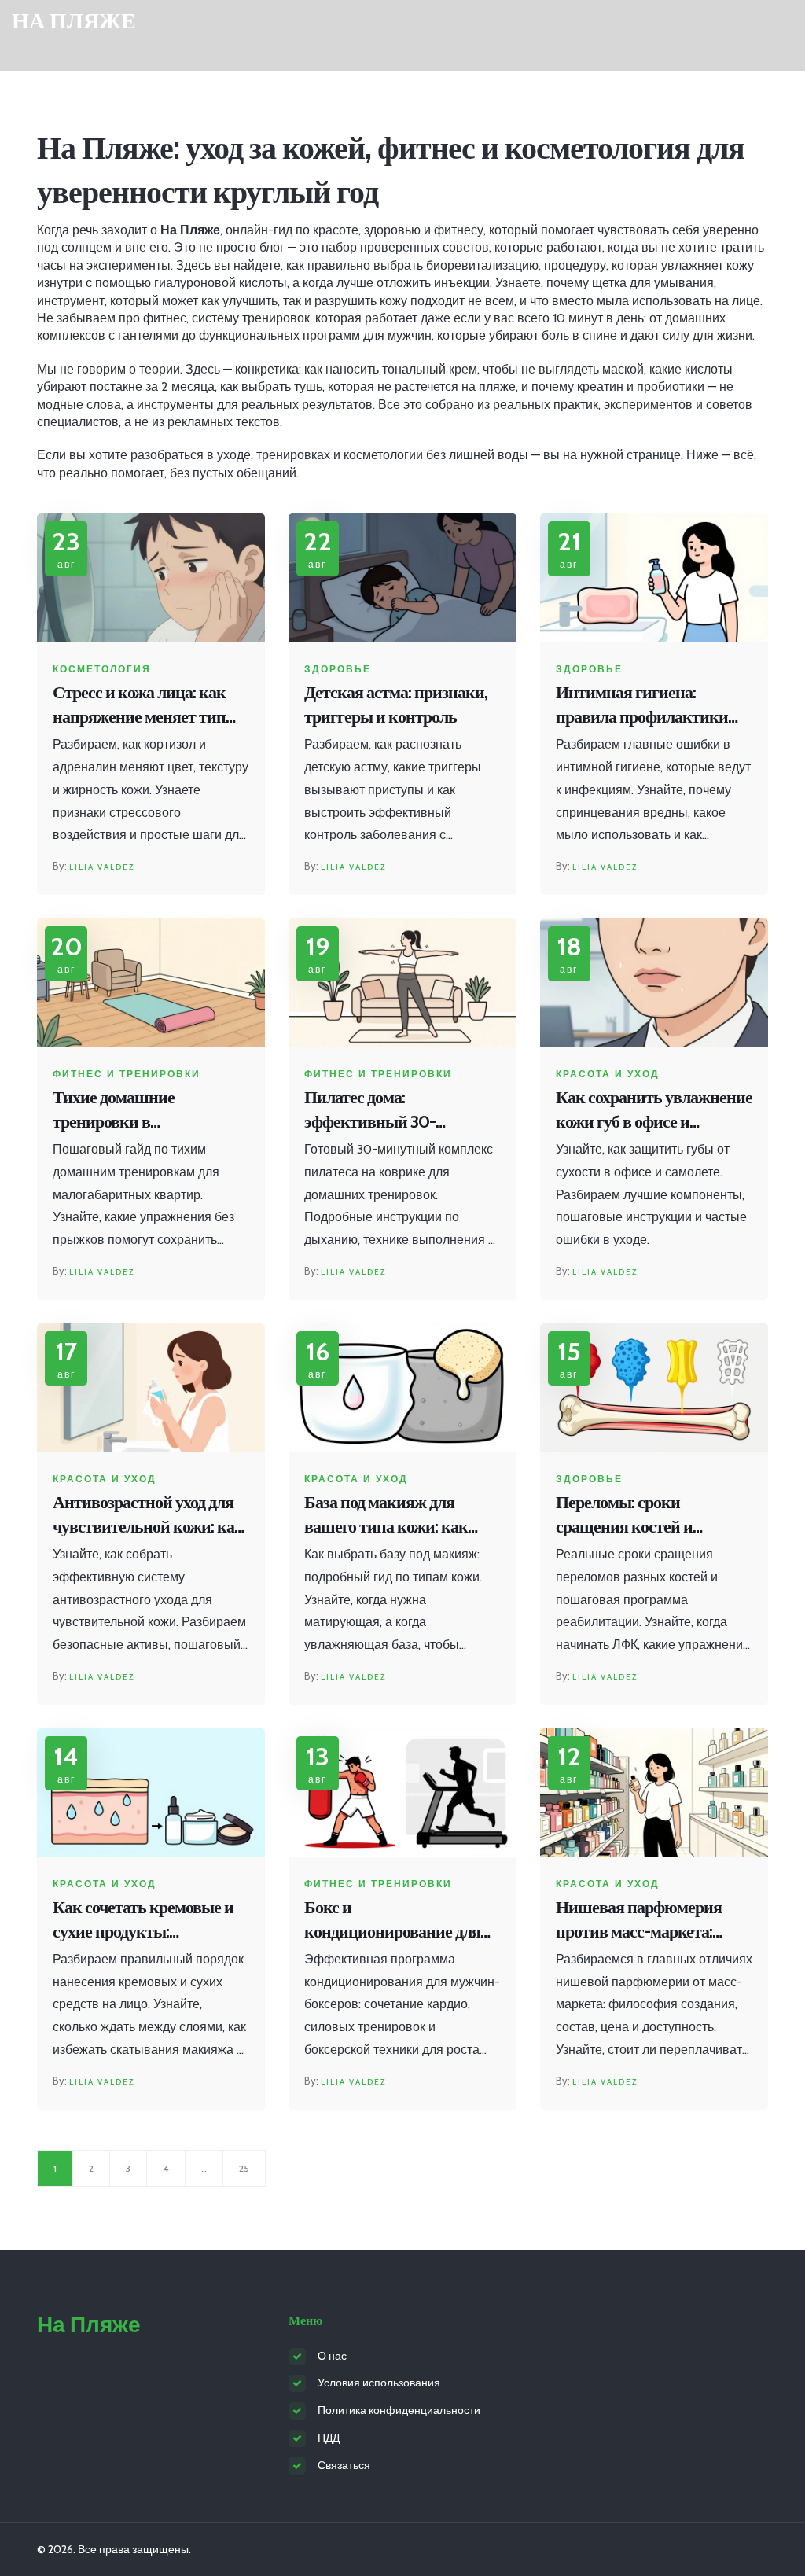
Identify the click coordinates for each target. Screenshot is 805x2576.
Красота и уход (608, 1074)
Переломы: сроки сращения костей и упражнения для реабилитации (624, 1516)
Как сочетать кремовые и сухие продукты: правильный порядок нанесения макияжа (143, 1921)
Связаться (344, 2465)
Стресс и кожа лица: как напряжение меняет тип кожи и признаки (139, 706)
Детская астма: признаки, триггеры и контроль (396, 705)
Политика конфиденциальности (399, 2410)
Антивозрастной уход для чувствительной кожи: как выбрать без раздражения (148, 1516)
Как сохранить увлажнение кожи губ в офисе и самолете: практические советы (654, 1111)
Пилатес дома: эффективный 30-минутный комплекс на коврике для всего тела (389, 1111)
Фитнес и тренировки (127, 1074)
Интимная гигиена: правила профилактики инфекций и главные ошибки (642, 706)
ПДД (329, 2438)
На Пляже (74, 21)
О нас (332, 2356)
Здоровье (338, 669)
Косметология (102, 669)
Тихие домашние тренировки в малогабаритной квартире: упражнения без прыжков (149, 1111)
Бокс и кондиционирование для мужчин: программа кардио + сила (392, 1921)
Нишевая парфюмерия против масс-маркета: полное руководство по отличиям (639, 1921)
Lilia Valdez (102, 867)
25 (244, 2168)
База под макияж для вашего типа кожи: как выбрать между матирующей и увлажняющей (386, 1516)
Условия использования (379, 2383)
